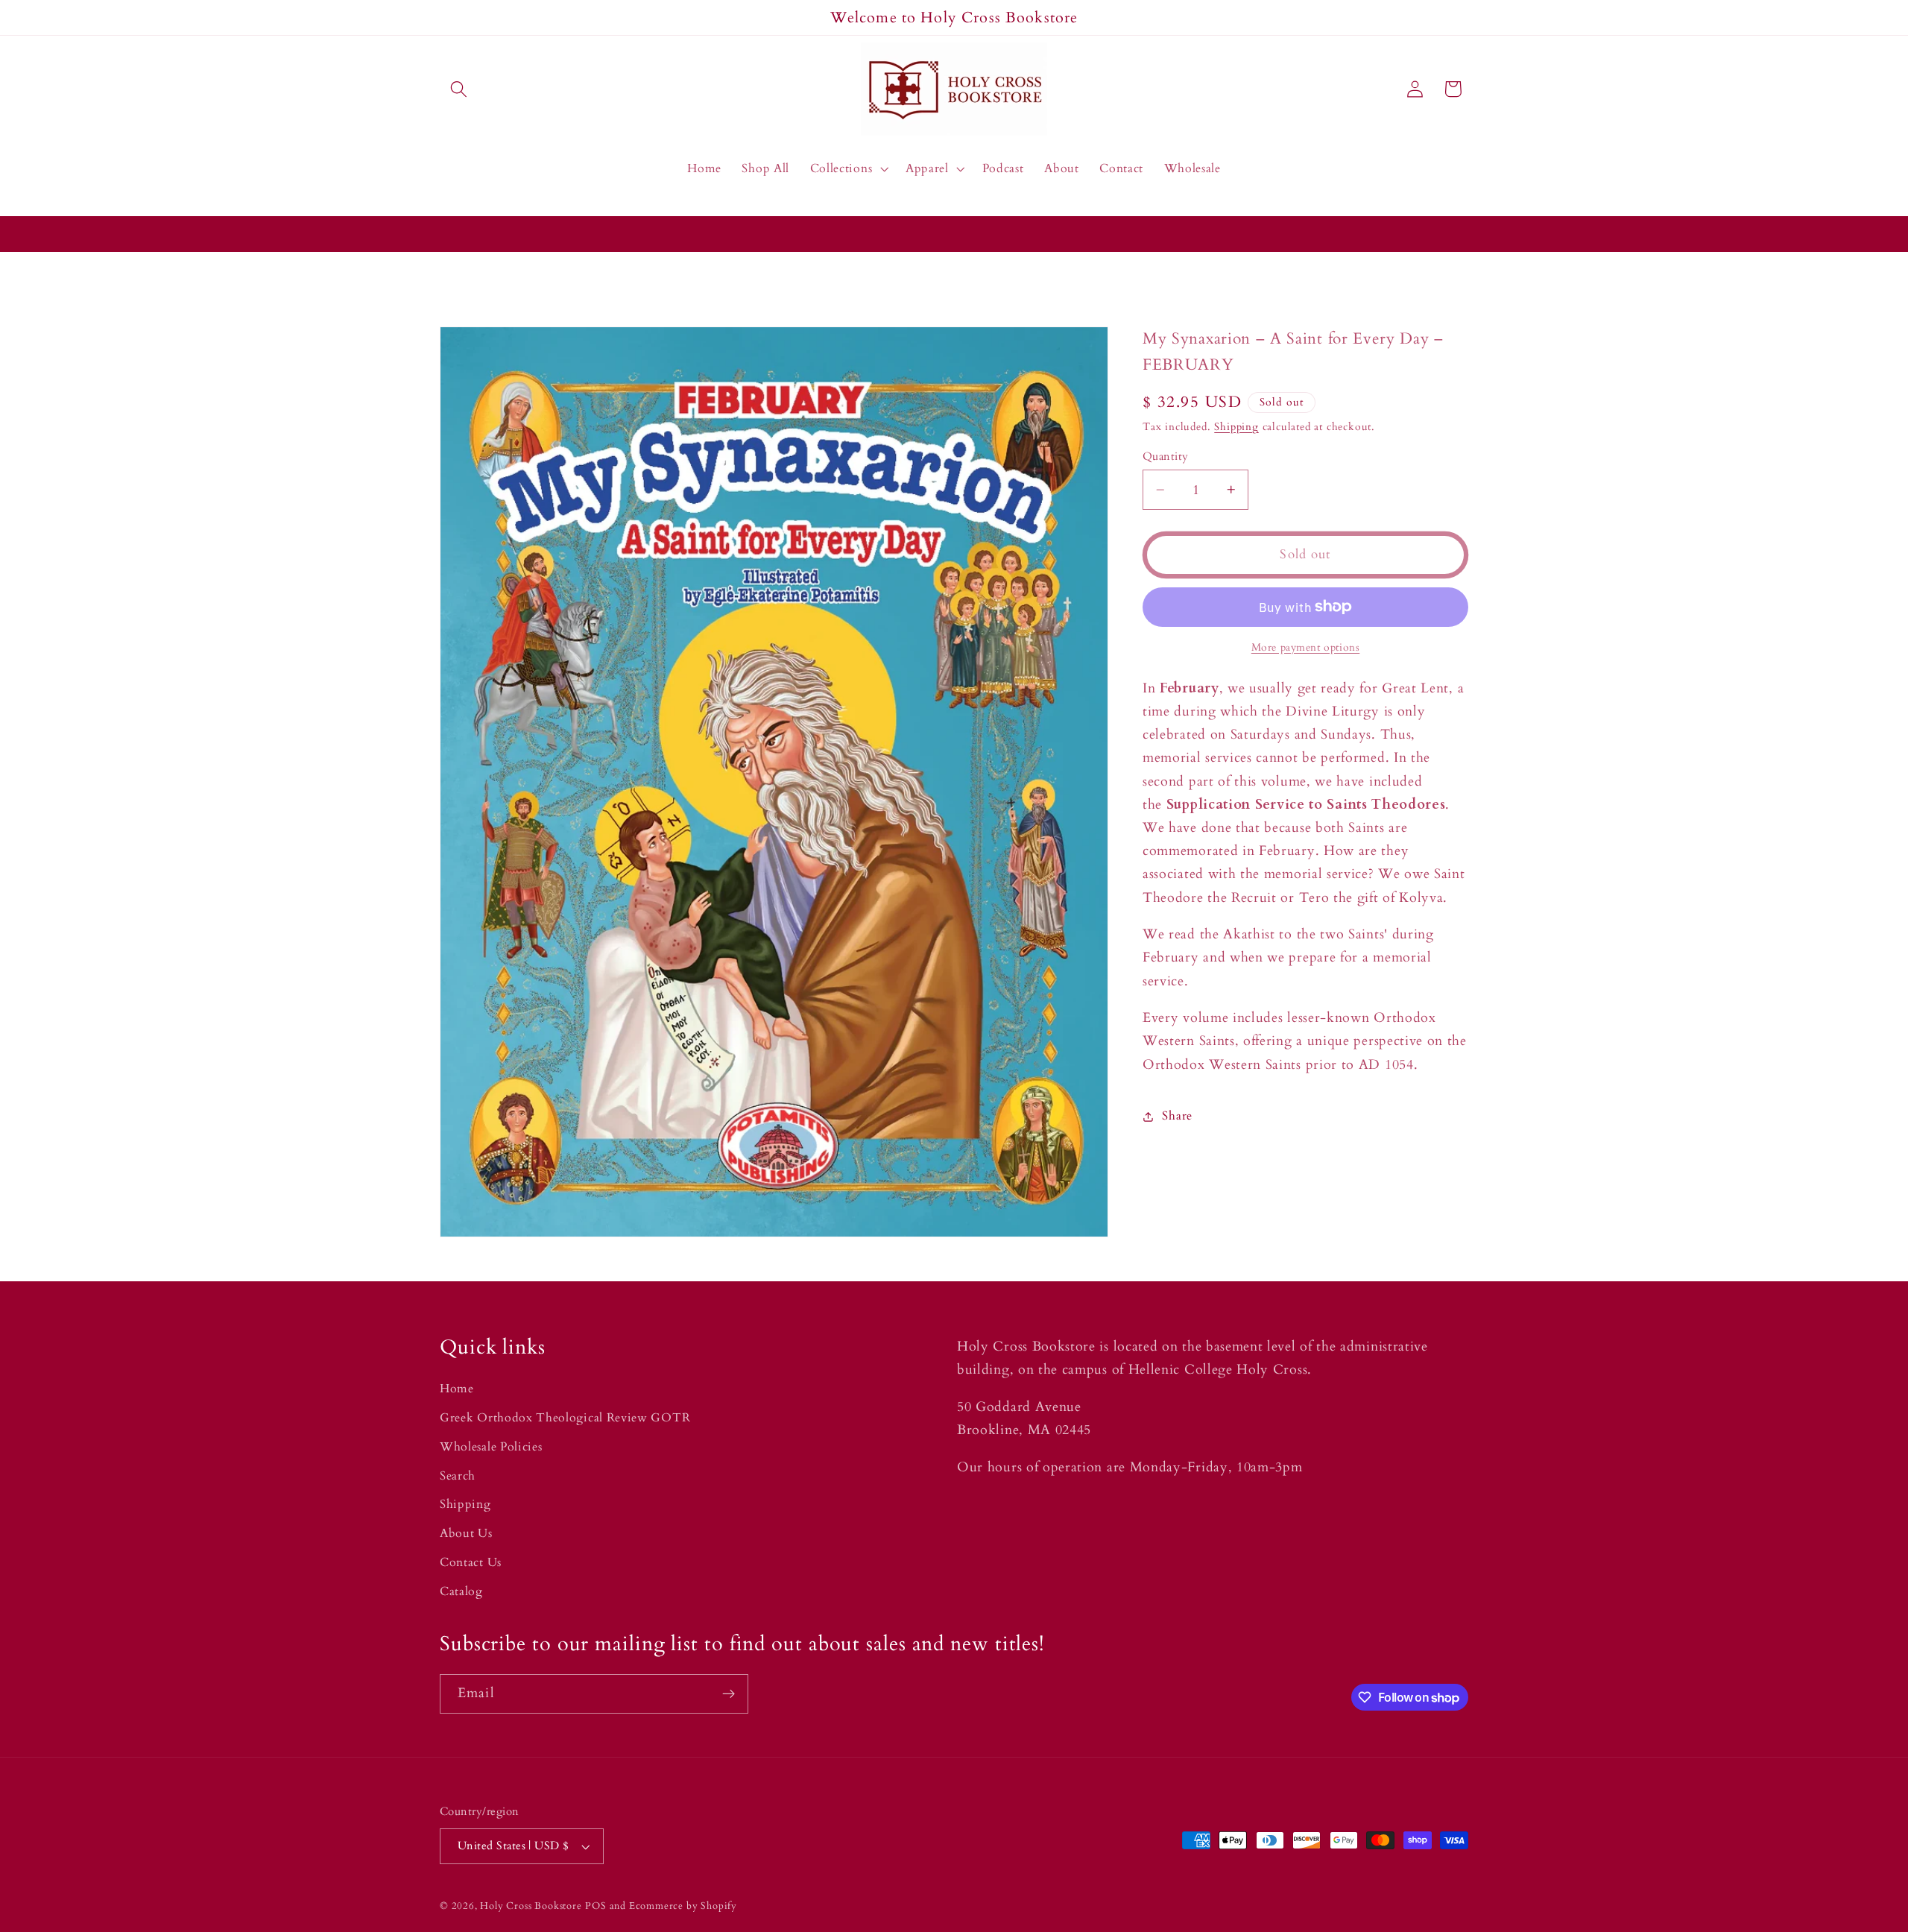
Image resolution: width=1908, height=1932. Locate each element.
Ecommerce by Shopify (683, 1906)
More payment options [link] (1306, 647)
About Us (466, 1533)
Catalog (461, 1591)
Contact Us (471, 1562)
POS (596, 1906)
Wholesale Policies (491, 1447)
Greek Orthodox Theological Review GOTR (565, 1418)
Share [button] (1177, 1116)
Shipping (1236, 427)
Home (457, 1389)
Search (458, 1476)
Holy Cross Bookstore (531, 1906)
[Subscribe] (729, 1694)
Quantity (1166, 456)
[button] (459, 89)
